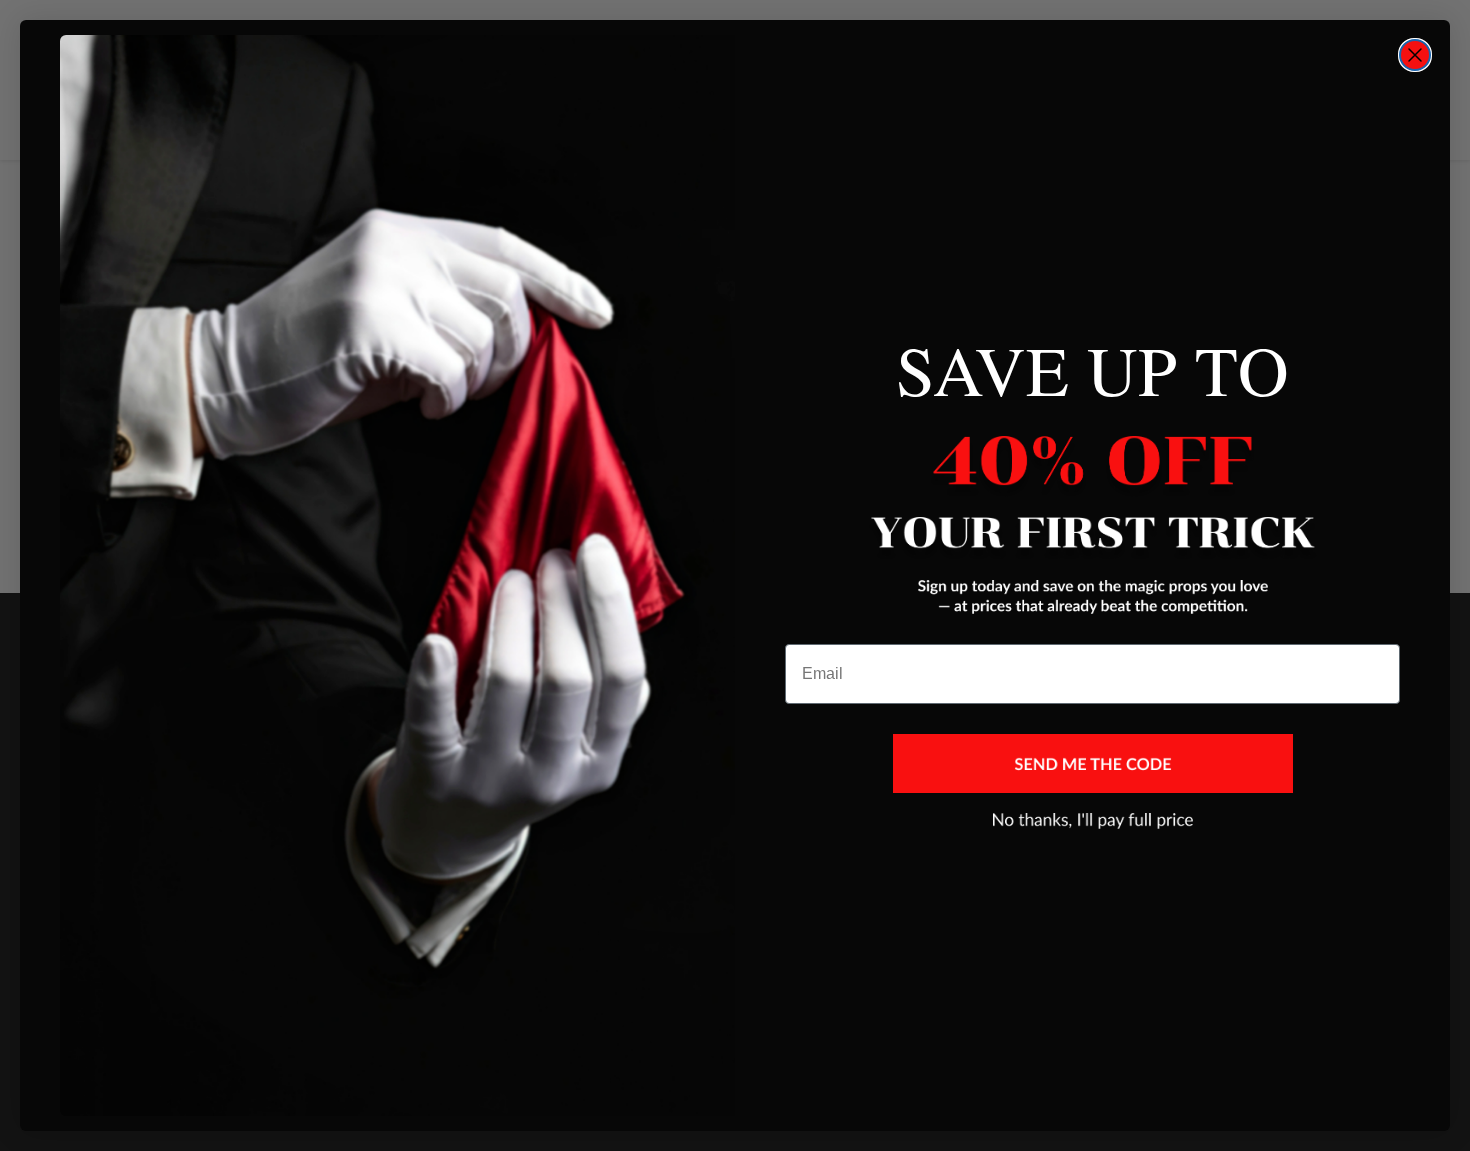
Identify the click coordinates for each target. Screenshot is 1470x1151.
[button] (1093, 763)
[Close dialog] (1415, 55)
